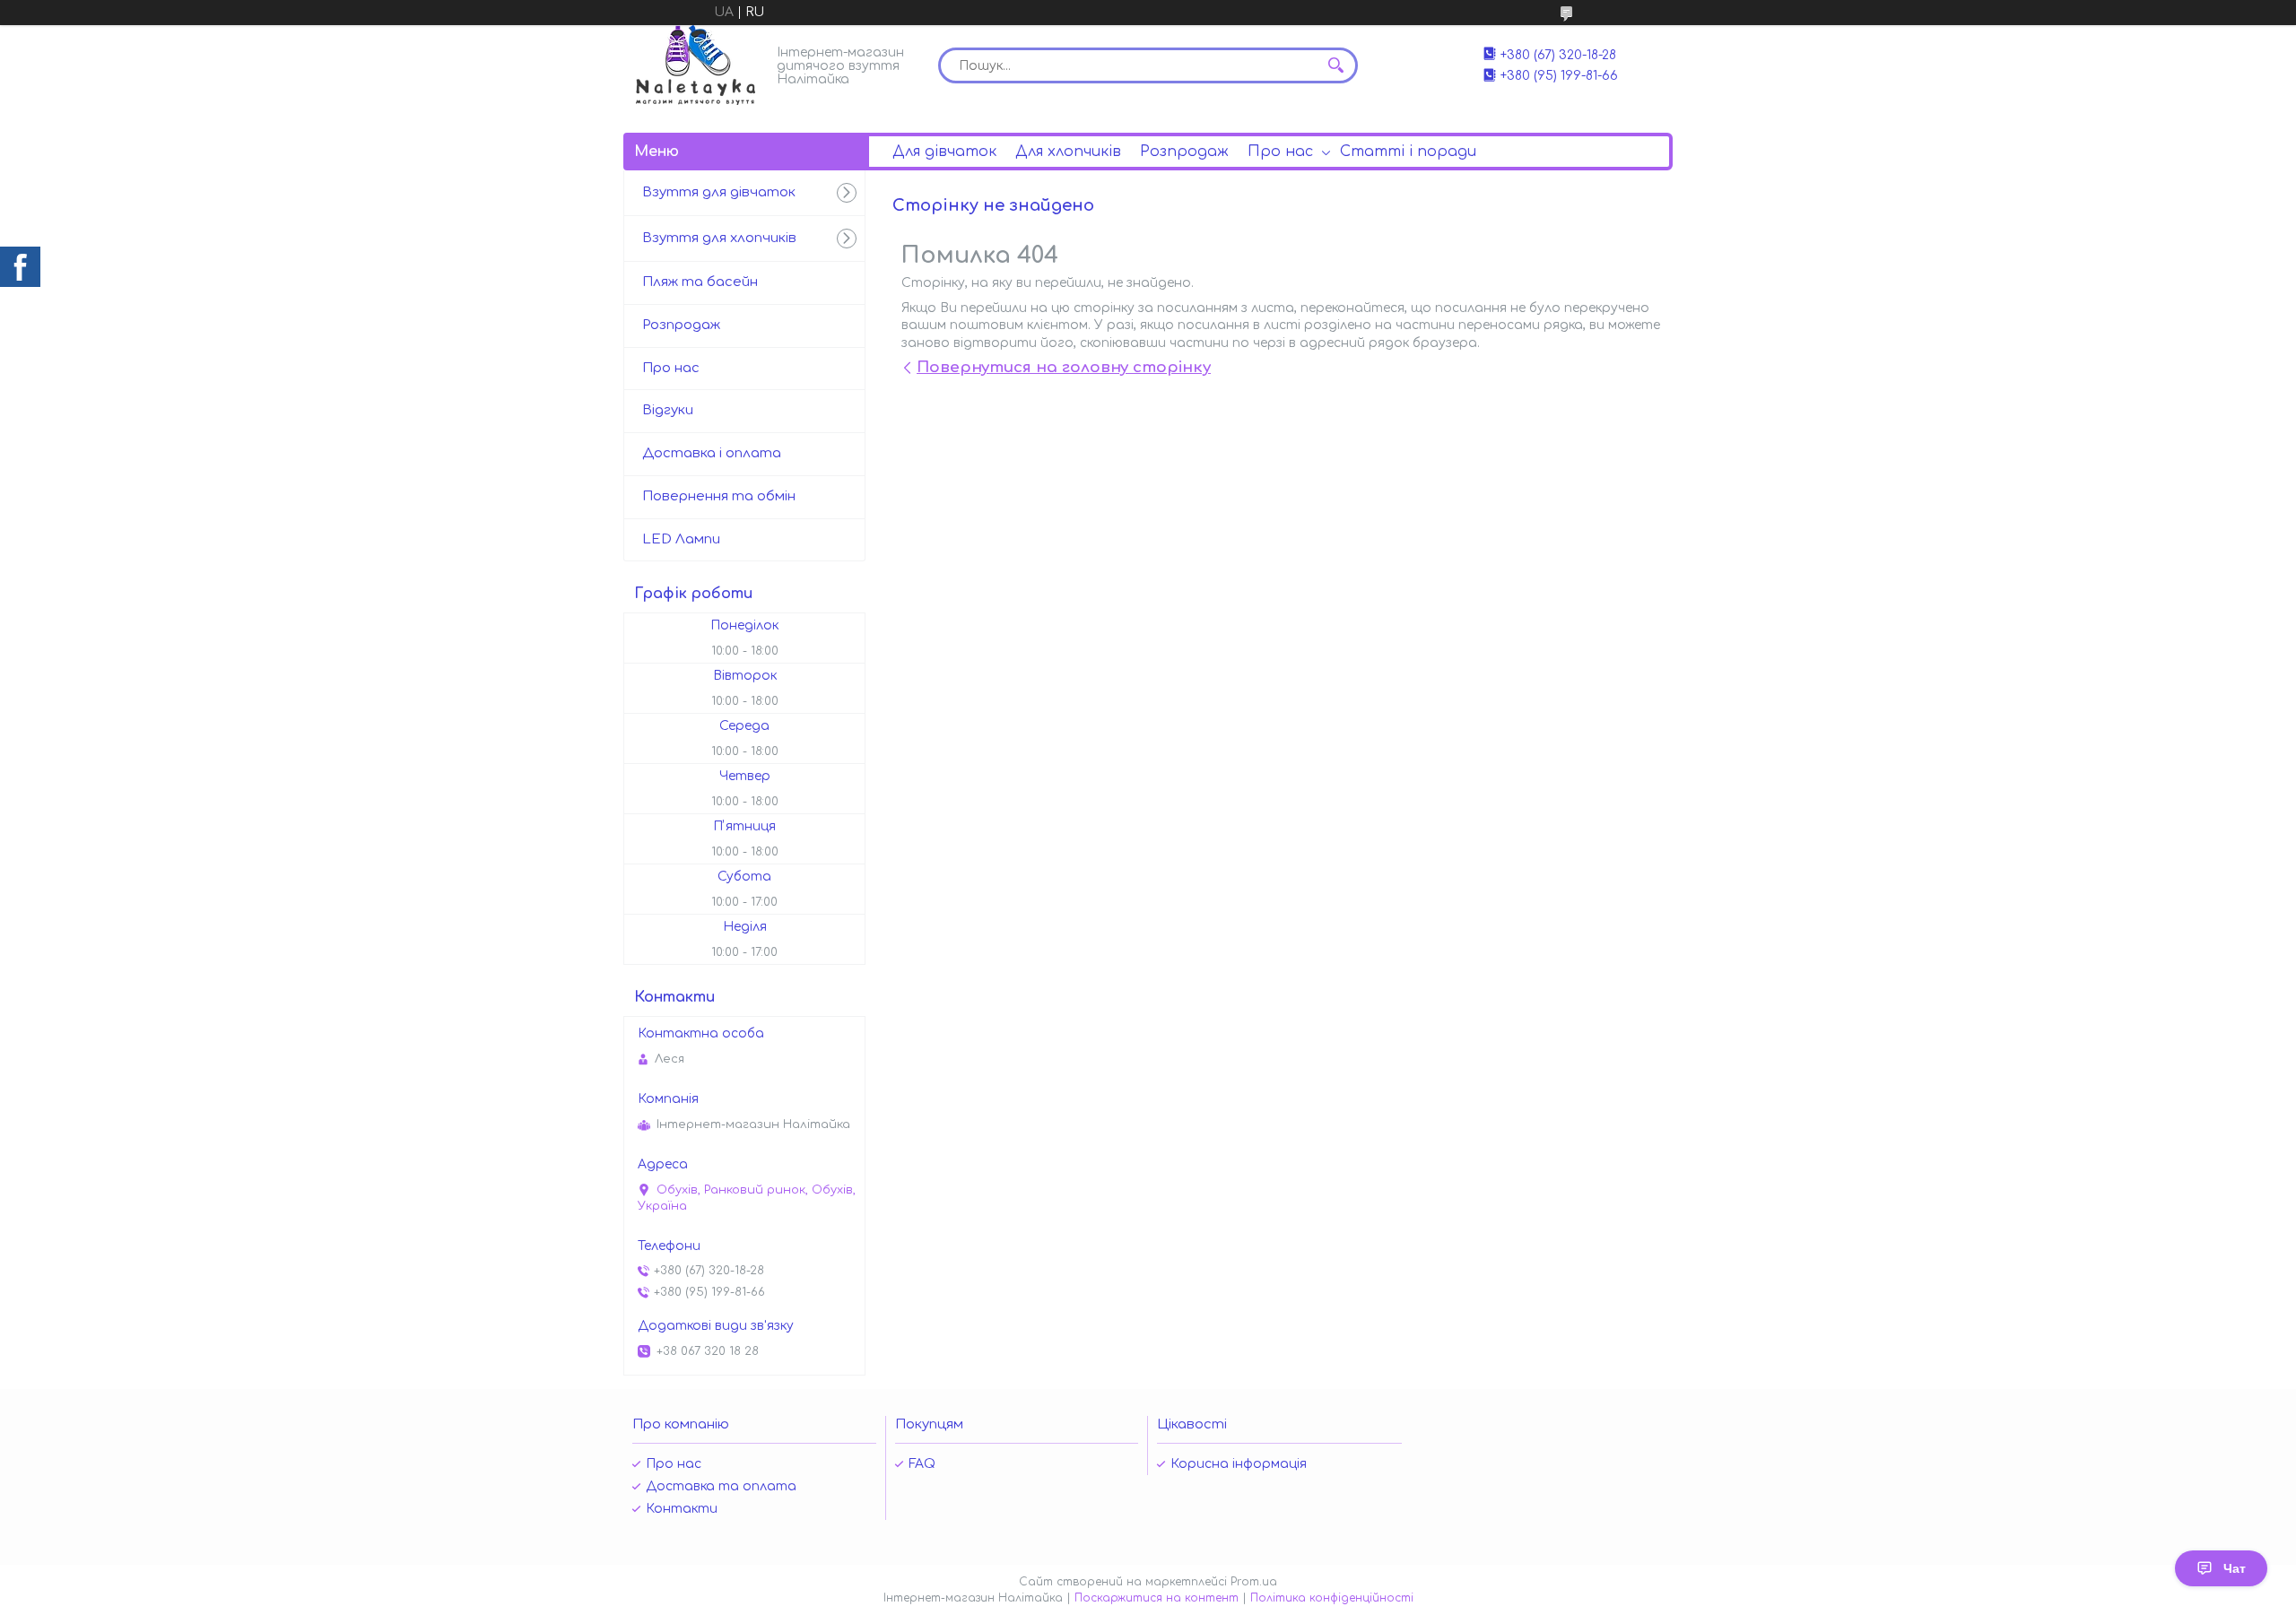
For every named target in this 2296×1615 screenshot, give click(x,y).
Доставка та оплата (721, 1486)
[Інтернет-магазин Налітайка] (696, 65)
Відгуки (668, 410)
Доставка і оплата (712, 453)
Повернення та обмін (719, 496)
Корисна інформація (1239, 1464)
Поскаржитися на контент (1157, 1598)
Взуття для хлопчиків (719, 238)
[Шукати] (1335, 65)
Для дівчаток (944, 152)
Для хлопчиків (1068, 152)
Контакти (682, 1509)
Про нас (1280, 152)
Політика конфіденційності (1332, 1598)
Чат (2235, 1568)
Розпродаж (1184, 152)
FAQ (922, 1464)
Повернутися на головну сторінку (1064, 367)
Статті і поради (1408, 152)
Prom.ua (1254, 1582)
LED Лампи (681, 539)
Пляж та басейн (700, 282)
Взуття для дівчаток (719, 192)
